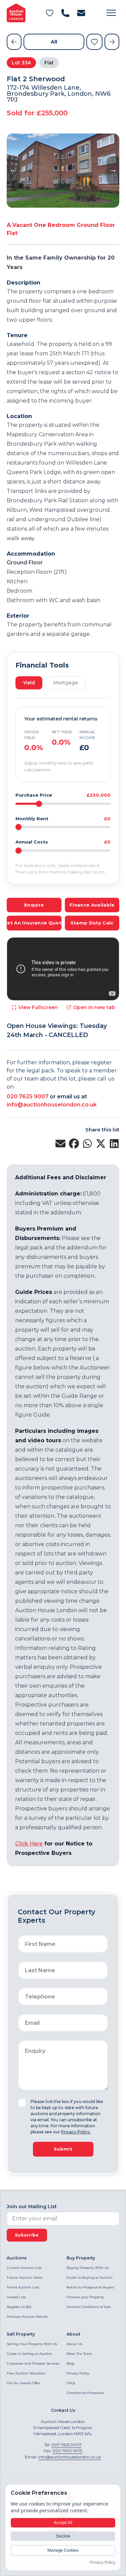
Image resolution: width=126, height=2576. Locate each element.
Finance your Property (85, 2297)
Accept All (63, 2523)
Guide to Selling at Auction (30, 2354)
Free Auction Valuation (26, 2373)
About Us (74, 2344)
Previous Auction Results (27, 2317)
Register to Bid (19, 2307)
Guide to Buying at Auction (90, 2277)
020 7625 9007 (28, 1097)
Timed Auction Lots (23, 2287)
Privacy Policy (78, 2373)
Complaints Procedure (85, 2393)
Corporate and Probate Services (33, 2363)
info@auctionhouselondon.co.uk (52, 1105)
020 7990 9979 (67, 2451)
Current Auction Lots (24, 2268)
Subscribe (27, 2235)
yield (29, 683)
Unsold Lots (16, 2297)
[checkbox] (22, 2103)
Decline (63, 2536)
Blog (70, 2363)
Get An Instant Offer (24, 2383)
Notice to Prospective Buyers (90, 2287)
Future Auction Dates (25, 2277)
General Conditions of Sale (89, 2307)
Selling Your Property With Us (32, 2344)
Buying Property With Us (88, 2268)
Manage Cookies (63, 2550)
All (54, 42)
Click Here (29, 1844)
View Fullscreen (38, 1007)
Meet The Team (79, 2354)
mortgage (66, 683)
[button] (111, 13)
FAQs (71, 2383)
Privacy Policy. (76, 2132)
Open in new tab (94, 1007)
